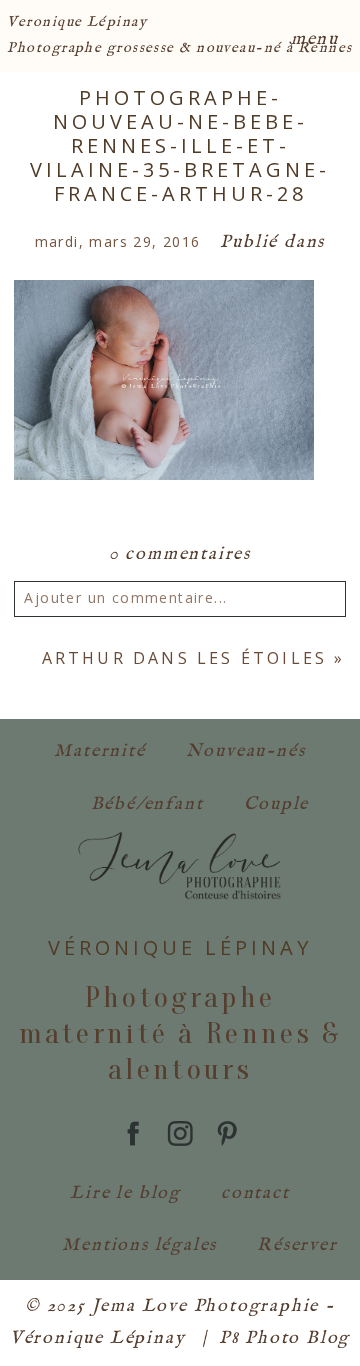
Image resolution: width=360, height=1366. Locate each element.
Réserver (297, 1245)
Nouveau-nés (246, 751)
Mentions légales (139, 1245)
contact (255, 1193)
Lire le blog (125, 1193)
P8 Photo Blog (284, 1338)
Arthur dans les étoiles (185, 658)
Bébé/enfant (147, 804)
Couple (277, 804)
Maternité (99, 751)
